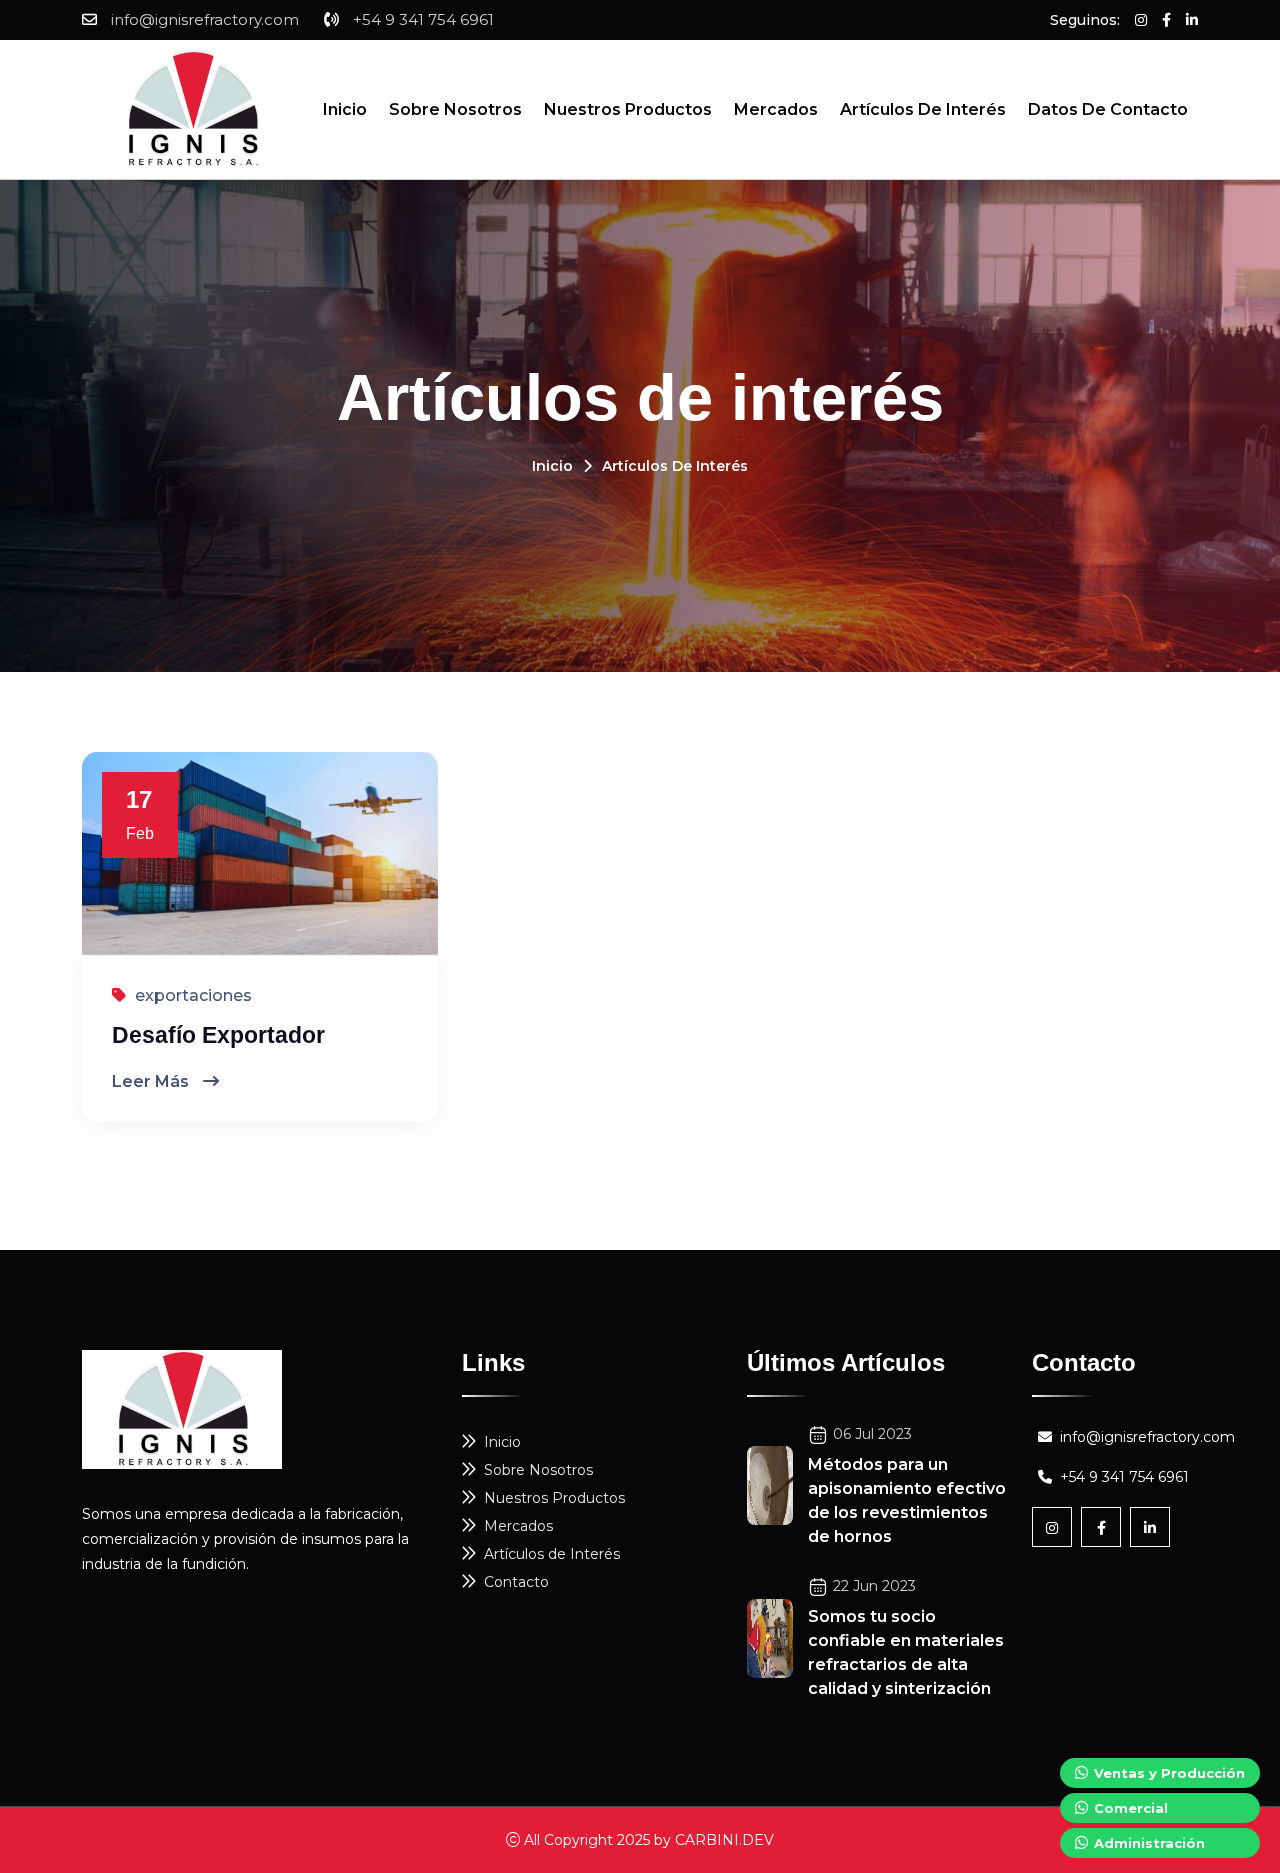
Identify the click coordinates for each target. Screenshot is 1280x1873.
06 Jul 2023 (872, 1434)
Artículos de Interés (923, 109)
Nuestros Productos (628, 109)
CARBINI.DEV (724, 1840)
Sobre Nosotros (455, 109)
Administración (1147, 1843)
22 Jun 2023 (874, 1586)
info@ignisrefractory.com (205, 19)
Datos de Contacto (1108, 109)
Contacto (516, 1582)
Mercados (776, 109)
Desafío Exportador (218, 1035)
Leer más (152, 1081)
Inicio (345, 109)
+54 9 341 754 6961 (423, 19)
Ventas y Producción (1167, 1773)
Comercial (1129, 1808)
